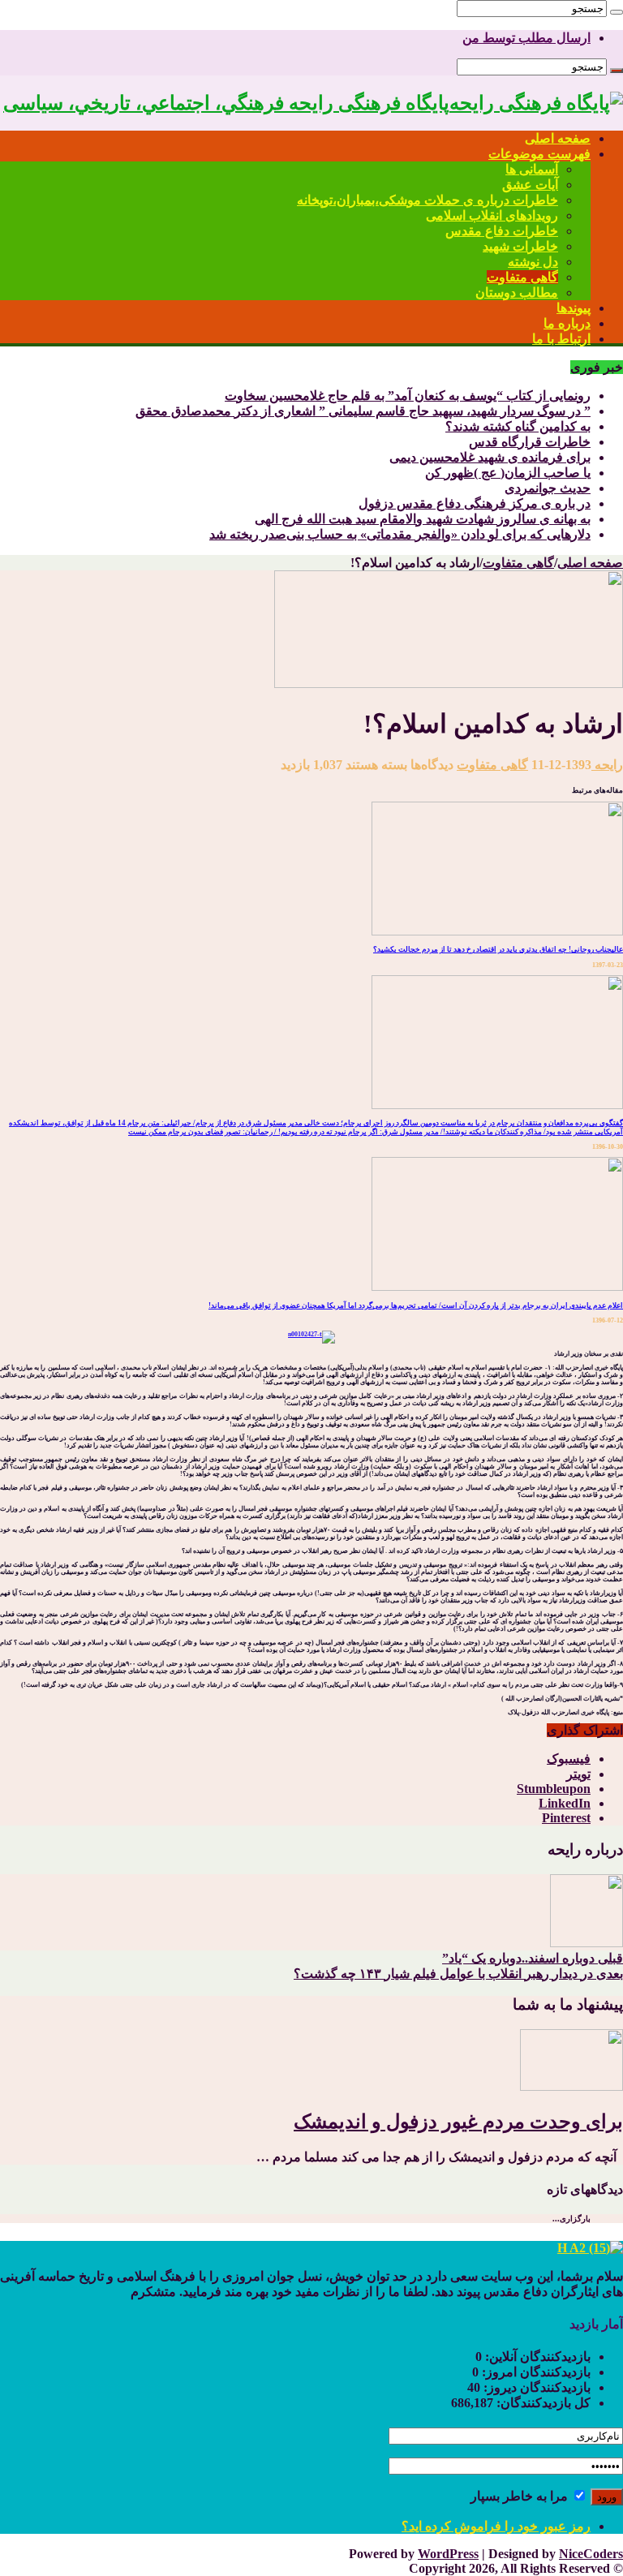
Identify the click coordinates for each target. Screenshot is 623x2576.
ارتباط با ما (561, 339)
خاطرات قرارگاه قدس (530, 442)
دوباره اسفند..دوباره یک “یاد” (533, 1958)
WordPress (448, 2554)
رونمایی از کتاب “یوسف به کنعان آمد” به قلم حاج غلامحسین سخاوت (408, 396)
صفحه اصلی (558, 138)
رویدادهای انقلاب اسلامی (492, 215)
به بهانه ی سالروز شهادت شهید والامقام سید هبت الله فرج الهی (423, 519)
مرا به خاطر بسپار (521, 2496)
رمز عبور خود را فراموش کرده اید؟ (496, 2526)
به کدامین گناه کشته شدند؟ (518, 426)
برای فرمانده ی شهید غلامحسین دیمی (490, 457)
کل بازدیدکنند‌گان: (542, 2403)
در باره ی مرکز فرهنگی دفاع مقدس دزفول (475, 503)
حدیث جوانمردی (548, 488)
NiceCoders (591, 2554)
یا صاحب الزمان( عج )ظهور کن (508, 473)
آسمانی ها (532, 169)
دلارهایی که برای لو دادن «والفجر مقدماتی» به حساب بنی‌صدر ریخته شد (400, 534)
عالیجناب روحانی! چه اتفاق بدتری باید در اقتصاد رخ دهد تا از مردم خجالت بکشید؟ (498, 949)
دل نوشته (533, 262)
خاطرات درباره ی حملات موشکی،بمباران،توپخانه (428, 200)
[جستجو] (617, 12)
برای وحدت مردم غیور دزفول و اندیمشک (458, 2122)
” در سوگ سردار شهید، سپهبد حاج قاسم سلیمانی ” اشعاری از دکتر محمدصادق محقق (363, 411)
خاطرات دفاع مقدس (502, 231)
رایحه (607, 765)
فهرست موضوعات (539, 154)
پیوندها (574, 308)
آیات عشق (530, 185)
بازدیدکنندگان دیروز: (535, 2387)
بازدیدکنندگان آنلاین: (536, 2357)
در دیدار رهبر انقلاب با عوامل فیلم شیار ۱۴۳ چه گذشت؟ (458, 1974)
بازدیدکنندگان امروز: (535, 2372)
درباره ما (567, 323)
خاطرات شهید (520, 246)
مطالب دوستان (517, 292)
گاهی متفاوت (522, 277)
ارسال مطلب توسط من (526, 38)
